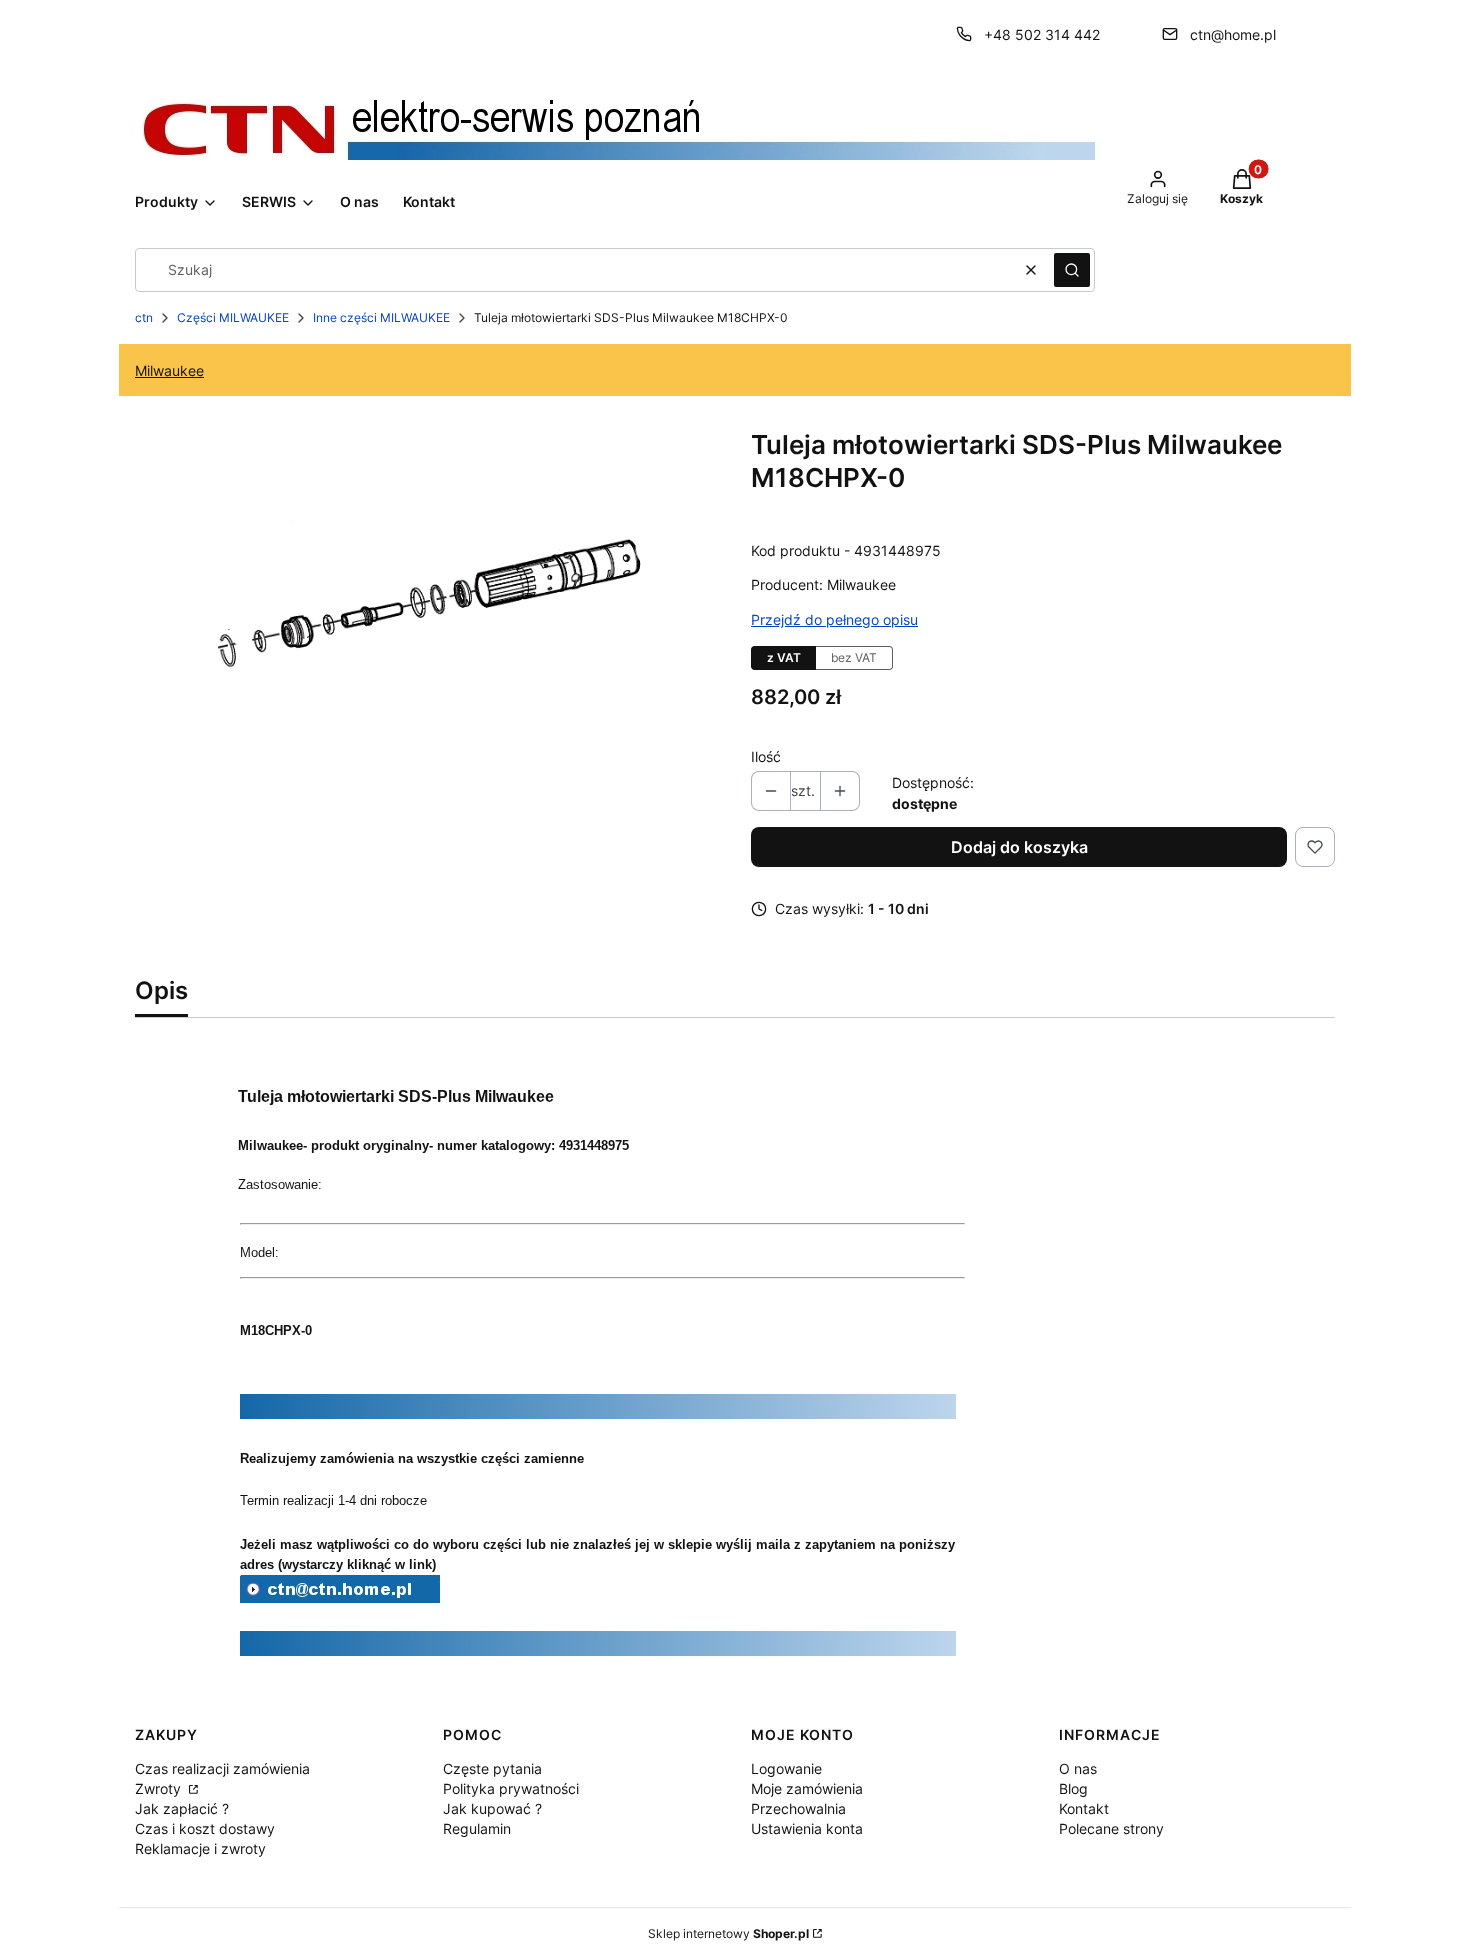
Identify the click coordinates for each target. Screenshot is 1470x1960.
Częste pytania (492, 1768)
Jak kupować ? (492, 1808)
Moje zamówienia (807, 1788)
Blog (1073, 1788)
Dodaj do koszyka (1019, 847)
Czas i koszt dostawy (205, 1828)
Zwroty (160, 1788)
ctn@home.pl (1233, 34)
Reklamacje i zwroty (200, 1848)
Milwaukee (169, 370)
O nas (1078, 1768)
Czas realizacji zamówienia (222, 1768)
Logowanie (786, 1768)
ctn (144, 317)
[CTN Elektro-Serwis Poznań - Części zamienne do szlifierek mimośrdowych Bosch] (340, 1597)
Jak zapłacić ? (182, 1808)
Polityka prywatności (511, 1788)
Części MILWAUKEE (233, 317)
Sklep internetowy (728, 1933)
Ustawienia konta (807, 1828)
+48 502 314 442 (1042, 34)
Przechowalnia (798, 1808)
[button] (1072, 270)
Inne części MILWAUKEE (381, 317)
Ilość (766, 756)
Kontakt (1084, 1808)
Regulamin (477, 1828)
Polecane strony (1111, 1828)
